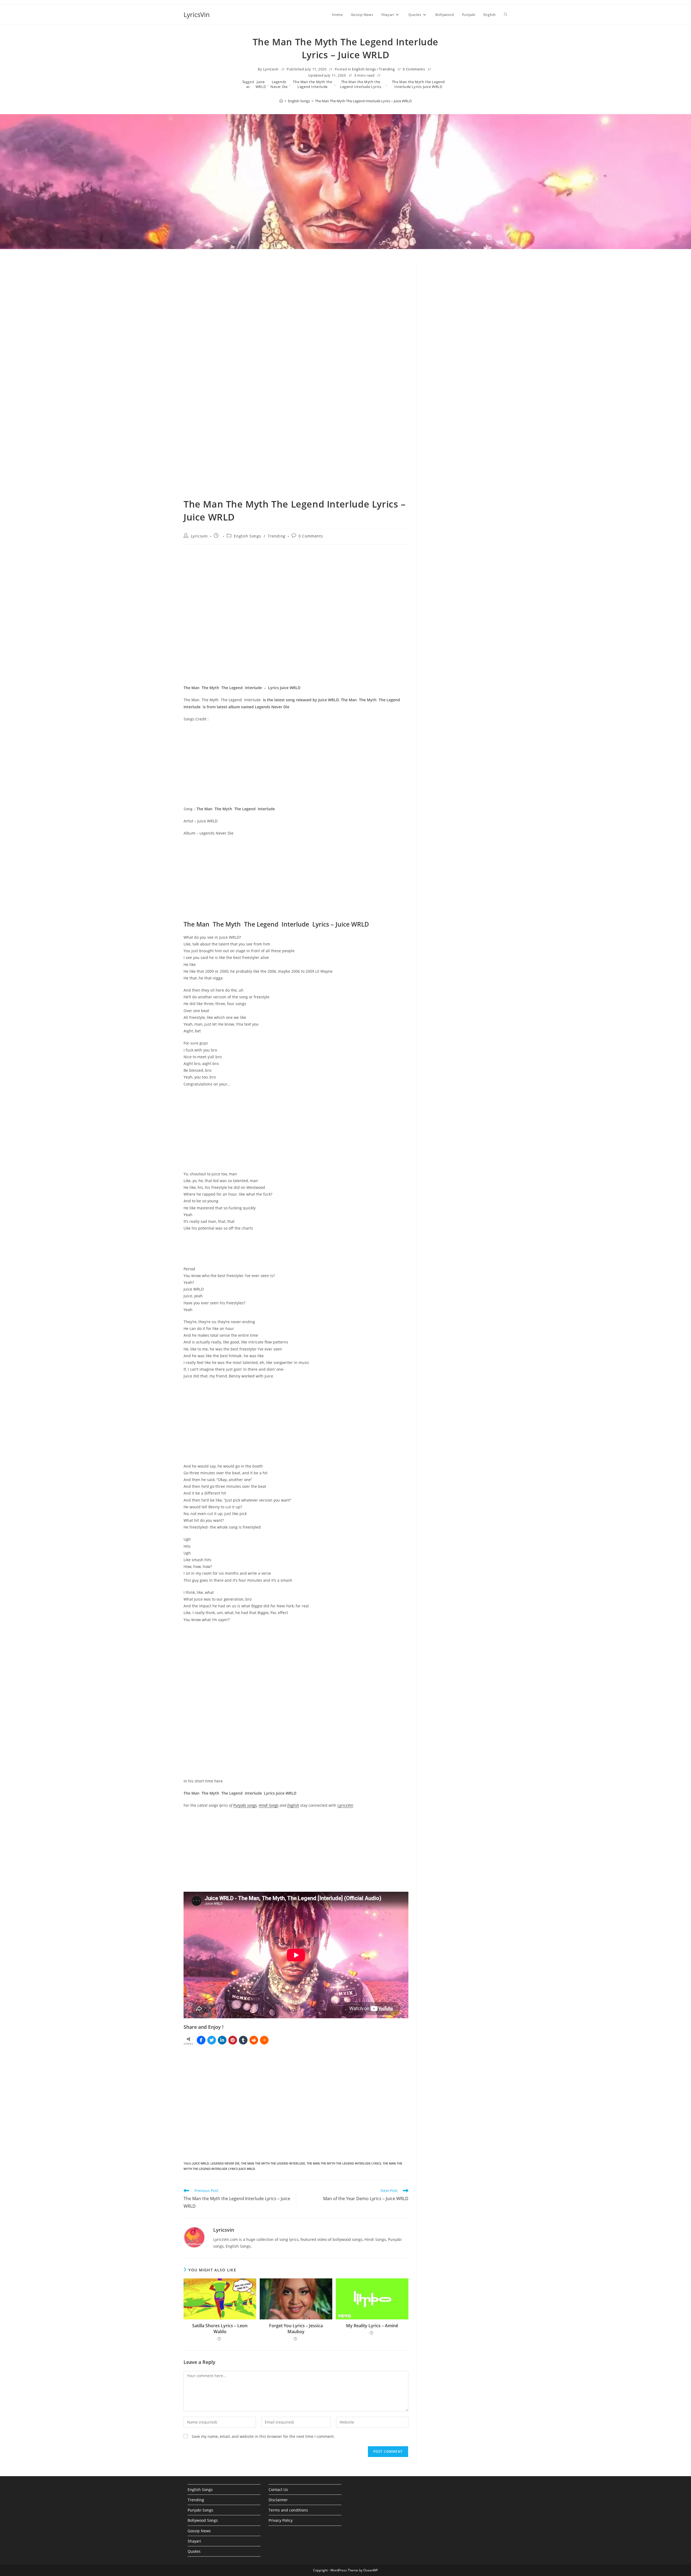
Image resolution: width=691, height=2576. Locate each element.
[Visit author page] (194, 2237)
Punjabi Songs (200, 2510)
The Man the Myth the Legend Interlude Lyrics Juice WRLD (418, 84)
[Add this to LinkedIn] (222, 2040)
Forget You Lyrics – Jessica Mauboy (296, 2329)
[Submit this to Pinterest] (233, 2040)
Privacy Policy (281, 2520)
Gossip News (199, 2531)
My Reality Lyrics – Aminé (372, 2326)
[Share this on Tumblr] (243, 2040)
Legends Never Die (279, 84)
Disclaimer (278, 2500)
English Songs (364, 69)
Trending (387, 69)
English (293, 1805)
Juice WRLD (261, 84)
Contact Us (278, 2490)
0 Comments (414, 69)
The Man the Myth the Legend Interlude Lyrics (361, 84)
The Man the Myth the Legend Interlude (312, 84)
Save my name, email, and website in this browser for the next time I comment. (263, 2436)
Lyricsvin (271, 69)
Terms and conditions (288, 2510)
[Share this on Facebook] (201, 2040)
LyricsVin (197, 14)
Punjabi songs (245, 1805)
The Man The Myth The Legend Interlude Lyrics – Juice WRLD (363, 101)
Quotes (194, 2551)
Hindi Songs (269, 1805)
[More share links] (264, 2040)
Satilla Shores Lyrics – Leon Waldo (220, 2329)
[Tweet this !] (212, 2040)
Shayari (194, 2541)
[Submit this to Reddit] (254, 2040)
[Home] (281, 101)
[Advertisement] (466, 307)
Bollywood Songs (203, 2520)
